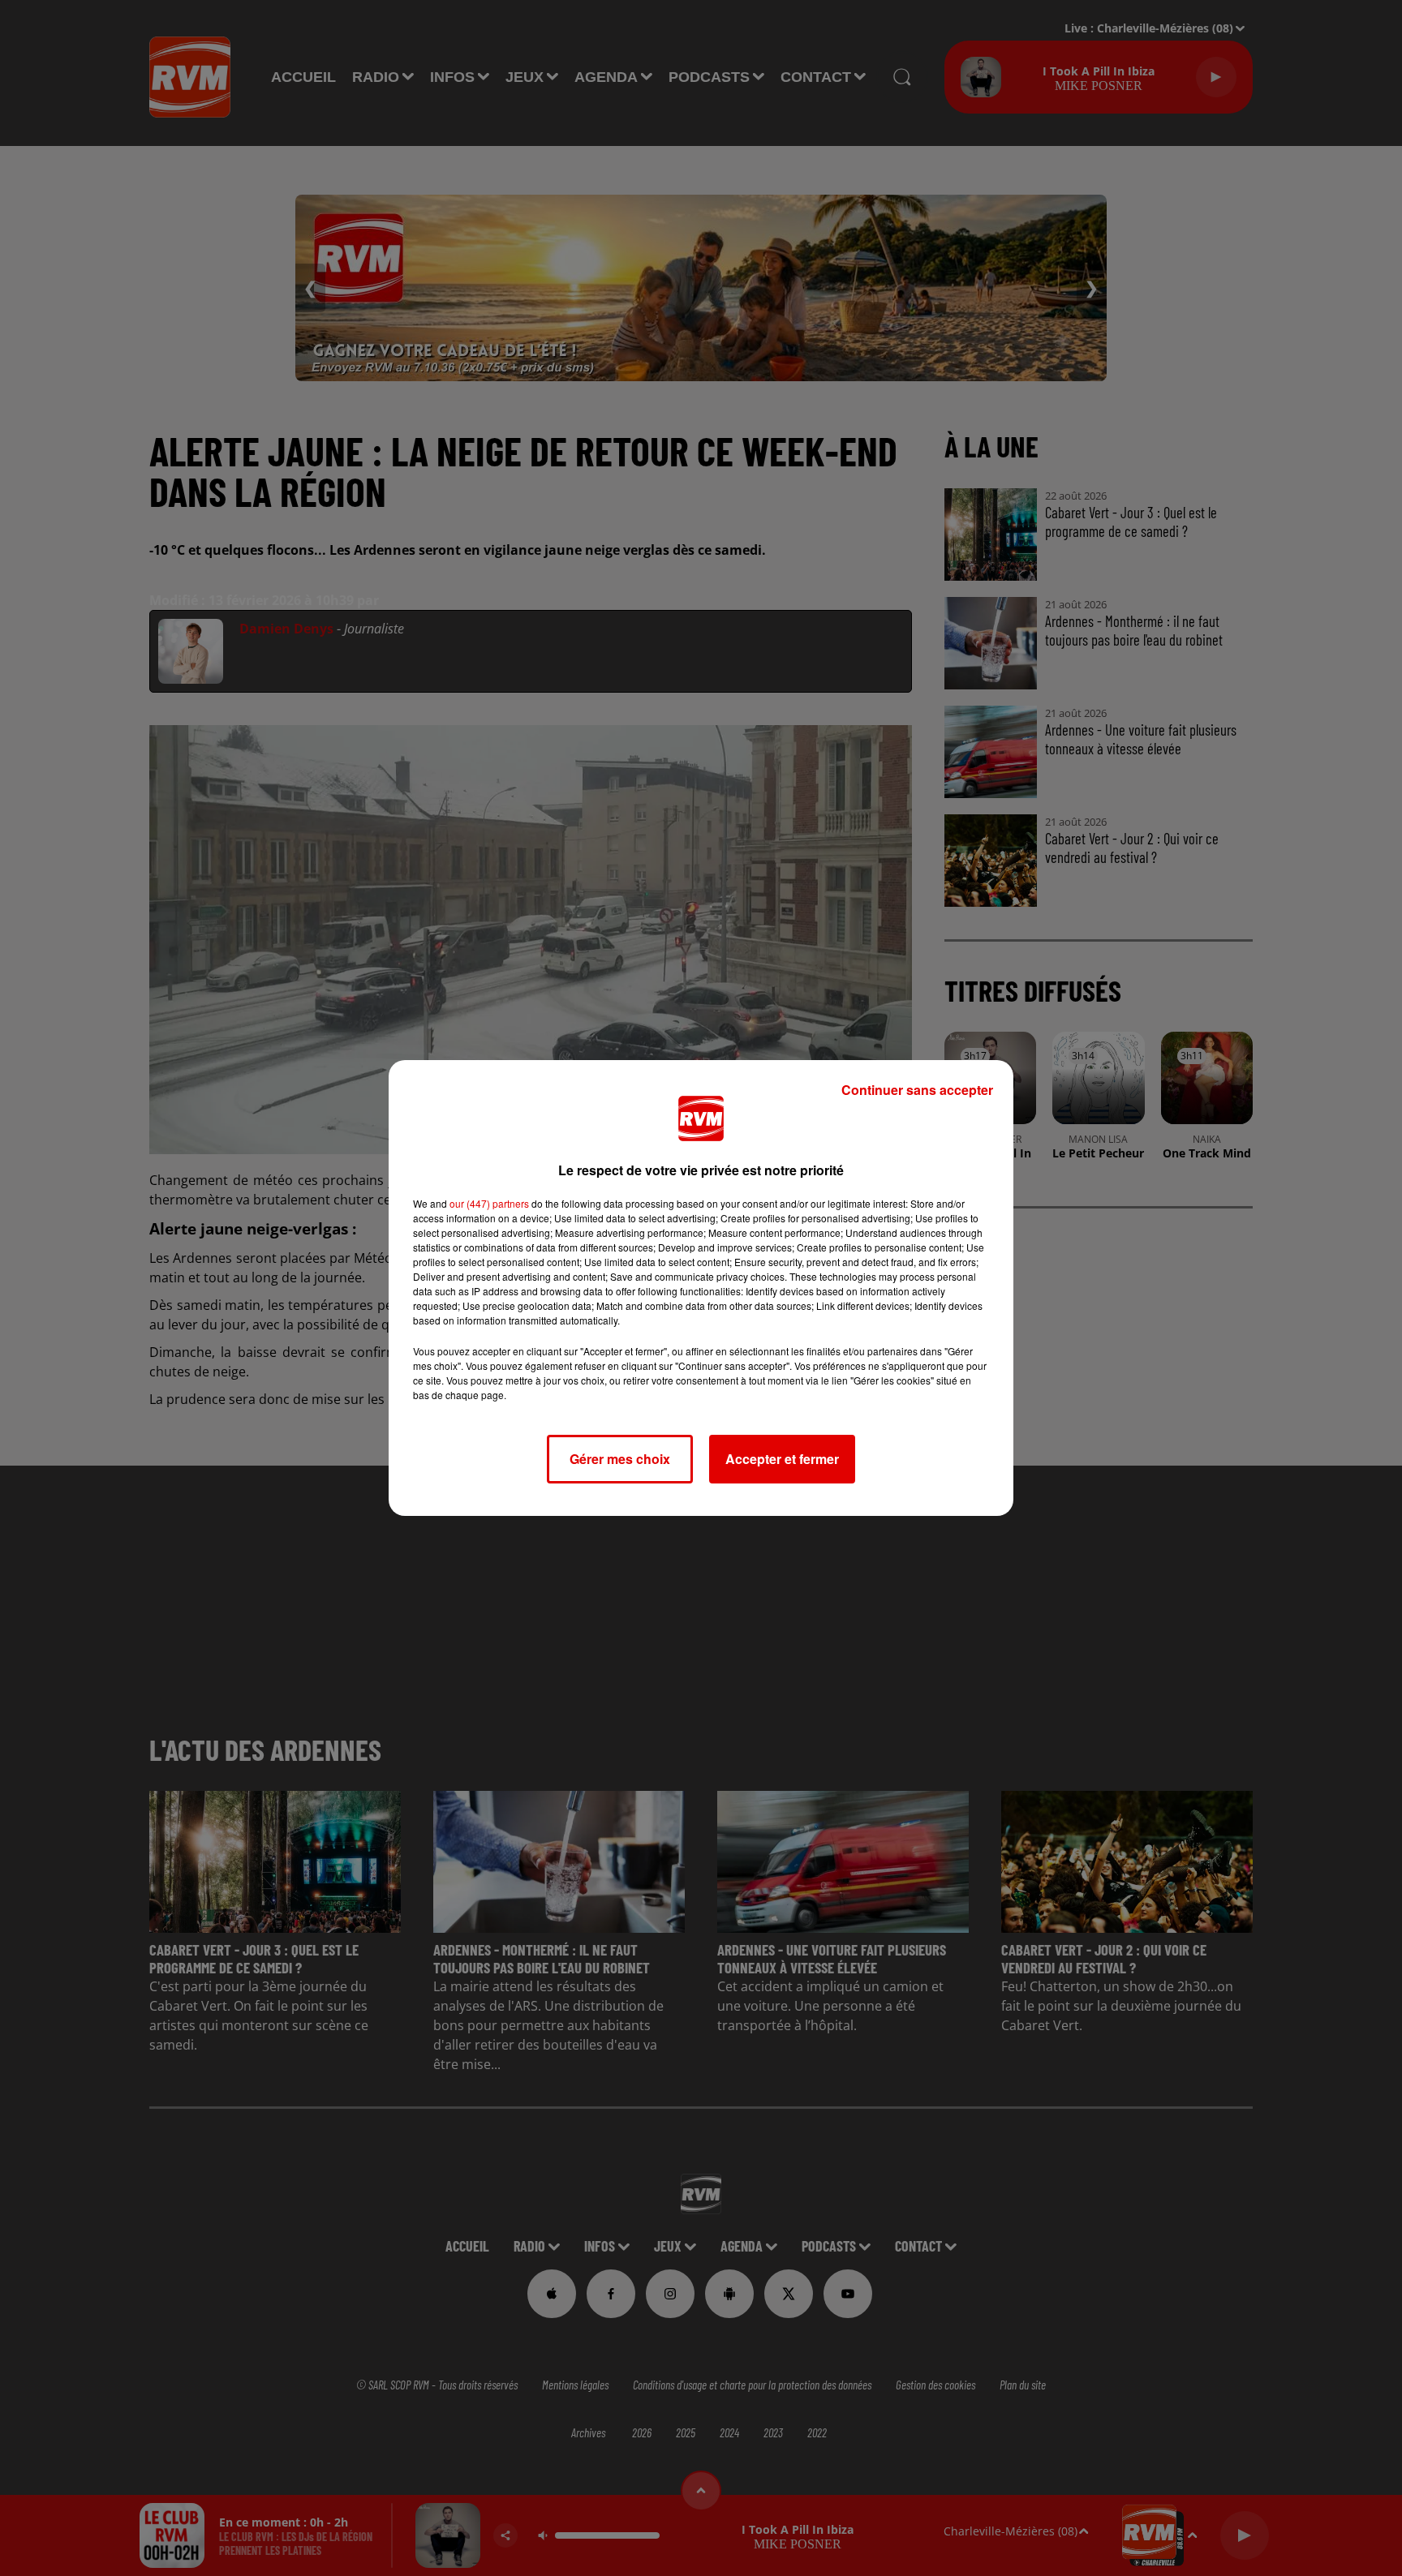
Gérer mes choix (620, 1459)
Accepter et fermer (782, 1459)
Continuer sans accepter (917, 1090)
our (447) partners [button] (489, 1203)
